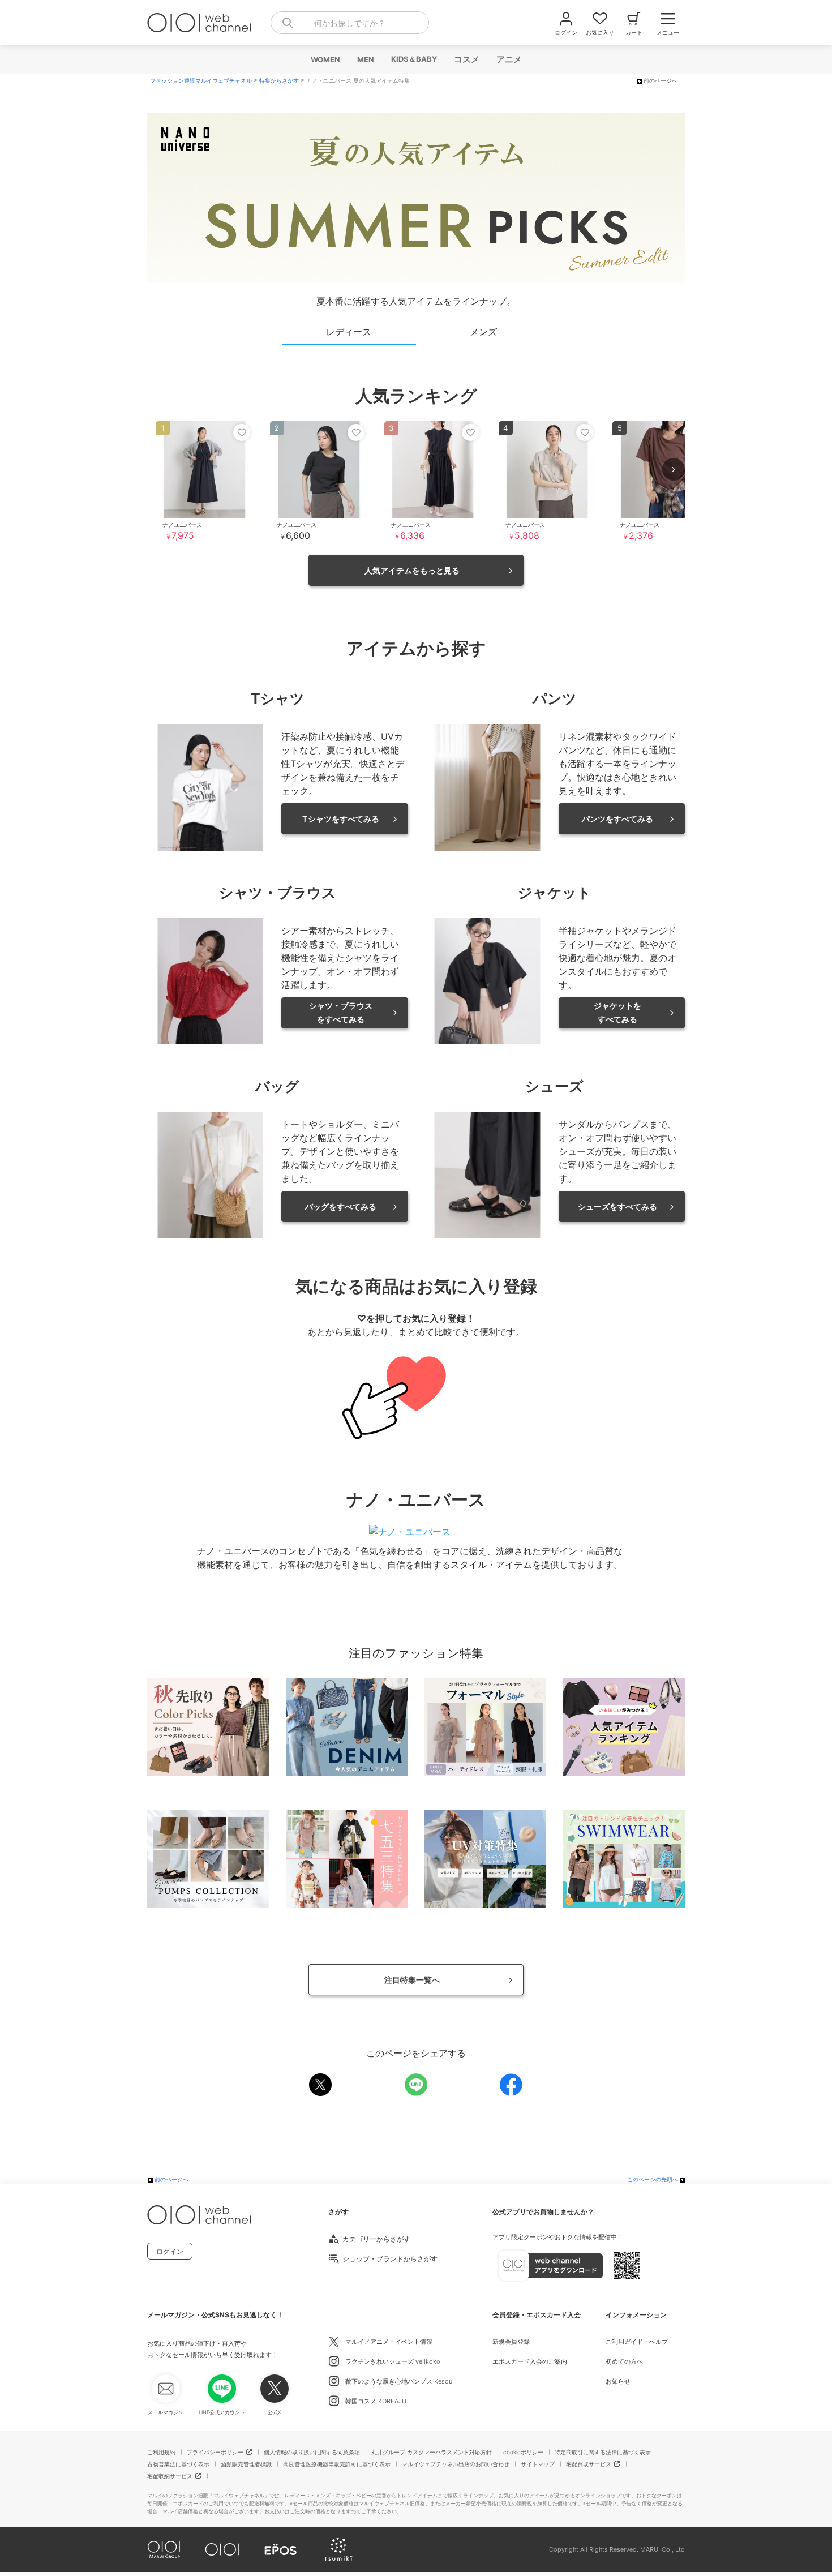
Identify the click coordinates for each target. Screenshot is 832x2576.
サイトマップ (538, 2464)
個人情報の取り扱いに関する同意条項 (312, 2452)
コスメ (466, 59)
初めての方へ (624, 2361)
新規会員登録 (511, 2342)
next (674, 469)
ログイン (170, 2251)
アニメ (509, 59)
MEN (365, 59)
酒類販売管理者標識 (246, 2464)
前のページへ (661, 81)
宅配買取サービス (589, 2464)
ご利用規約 (161, 2452)
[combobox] (350, 23)
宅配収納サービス (170, 2476)
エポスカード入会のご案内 (530, 2361)
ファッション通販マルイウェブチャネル (201, 81)
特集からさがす (279, 81)
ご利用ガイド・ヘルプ (637, 2342)
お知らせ (618, 2381)
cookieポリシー (523, 2452)
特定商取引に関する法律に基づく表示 (603, 2452)
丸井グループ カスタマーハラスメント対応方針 (432, 2452)
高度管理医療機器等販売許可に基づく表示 (337, 2464)
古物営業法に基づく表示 (178, 2464)
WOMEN (325, 59)
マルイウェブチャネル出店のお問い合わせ (456, 2464)
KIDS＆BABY (413, 59)
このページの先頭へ (653, 2179)
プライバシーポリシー (215, 2452)
